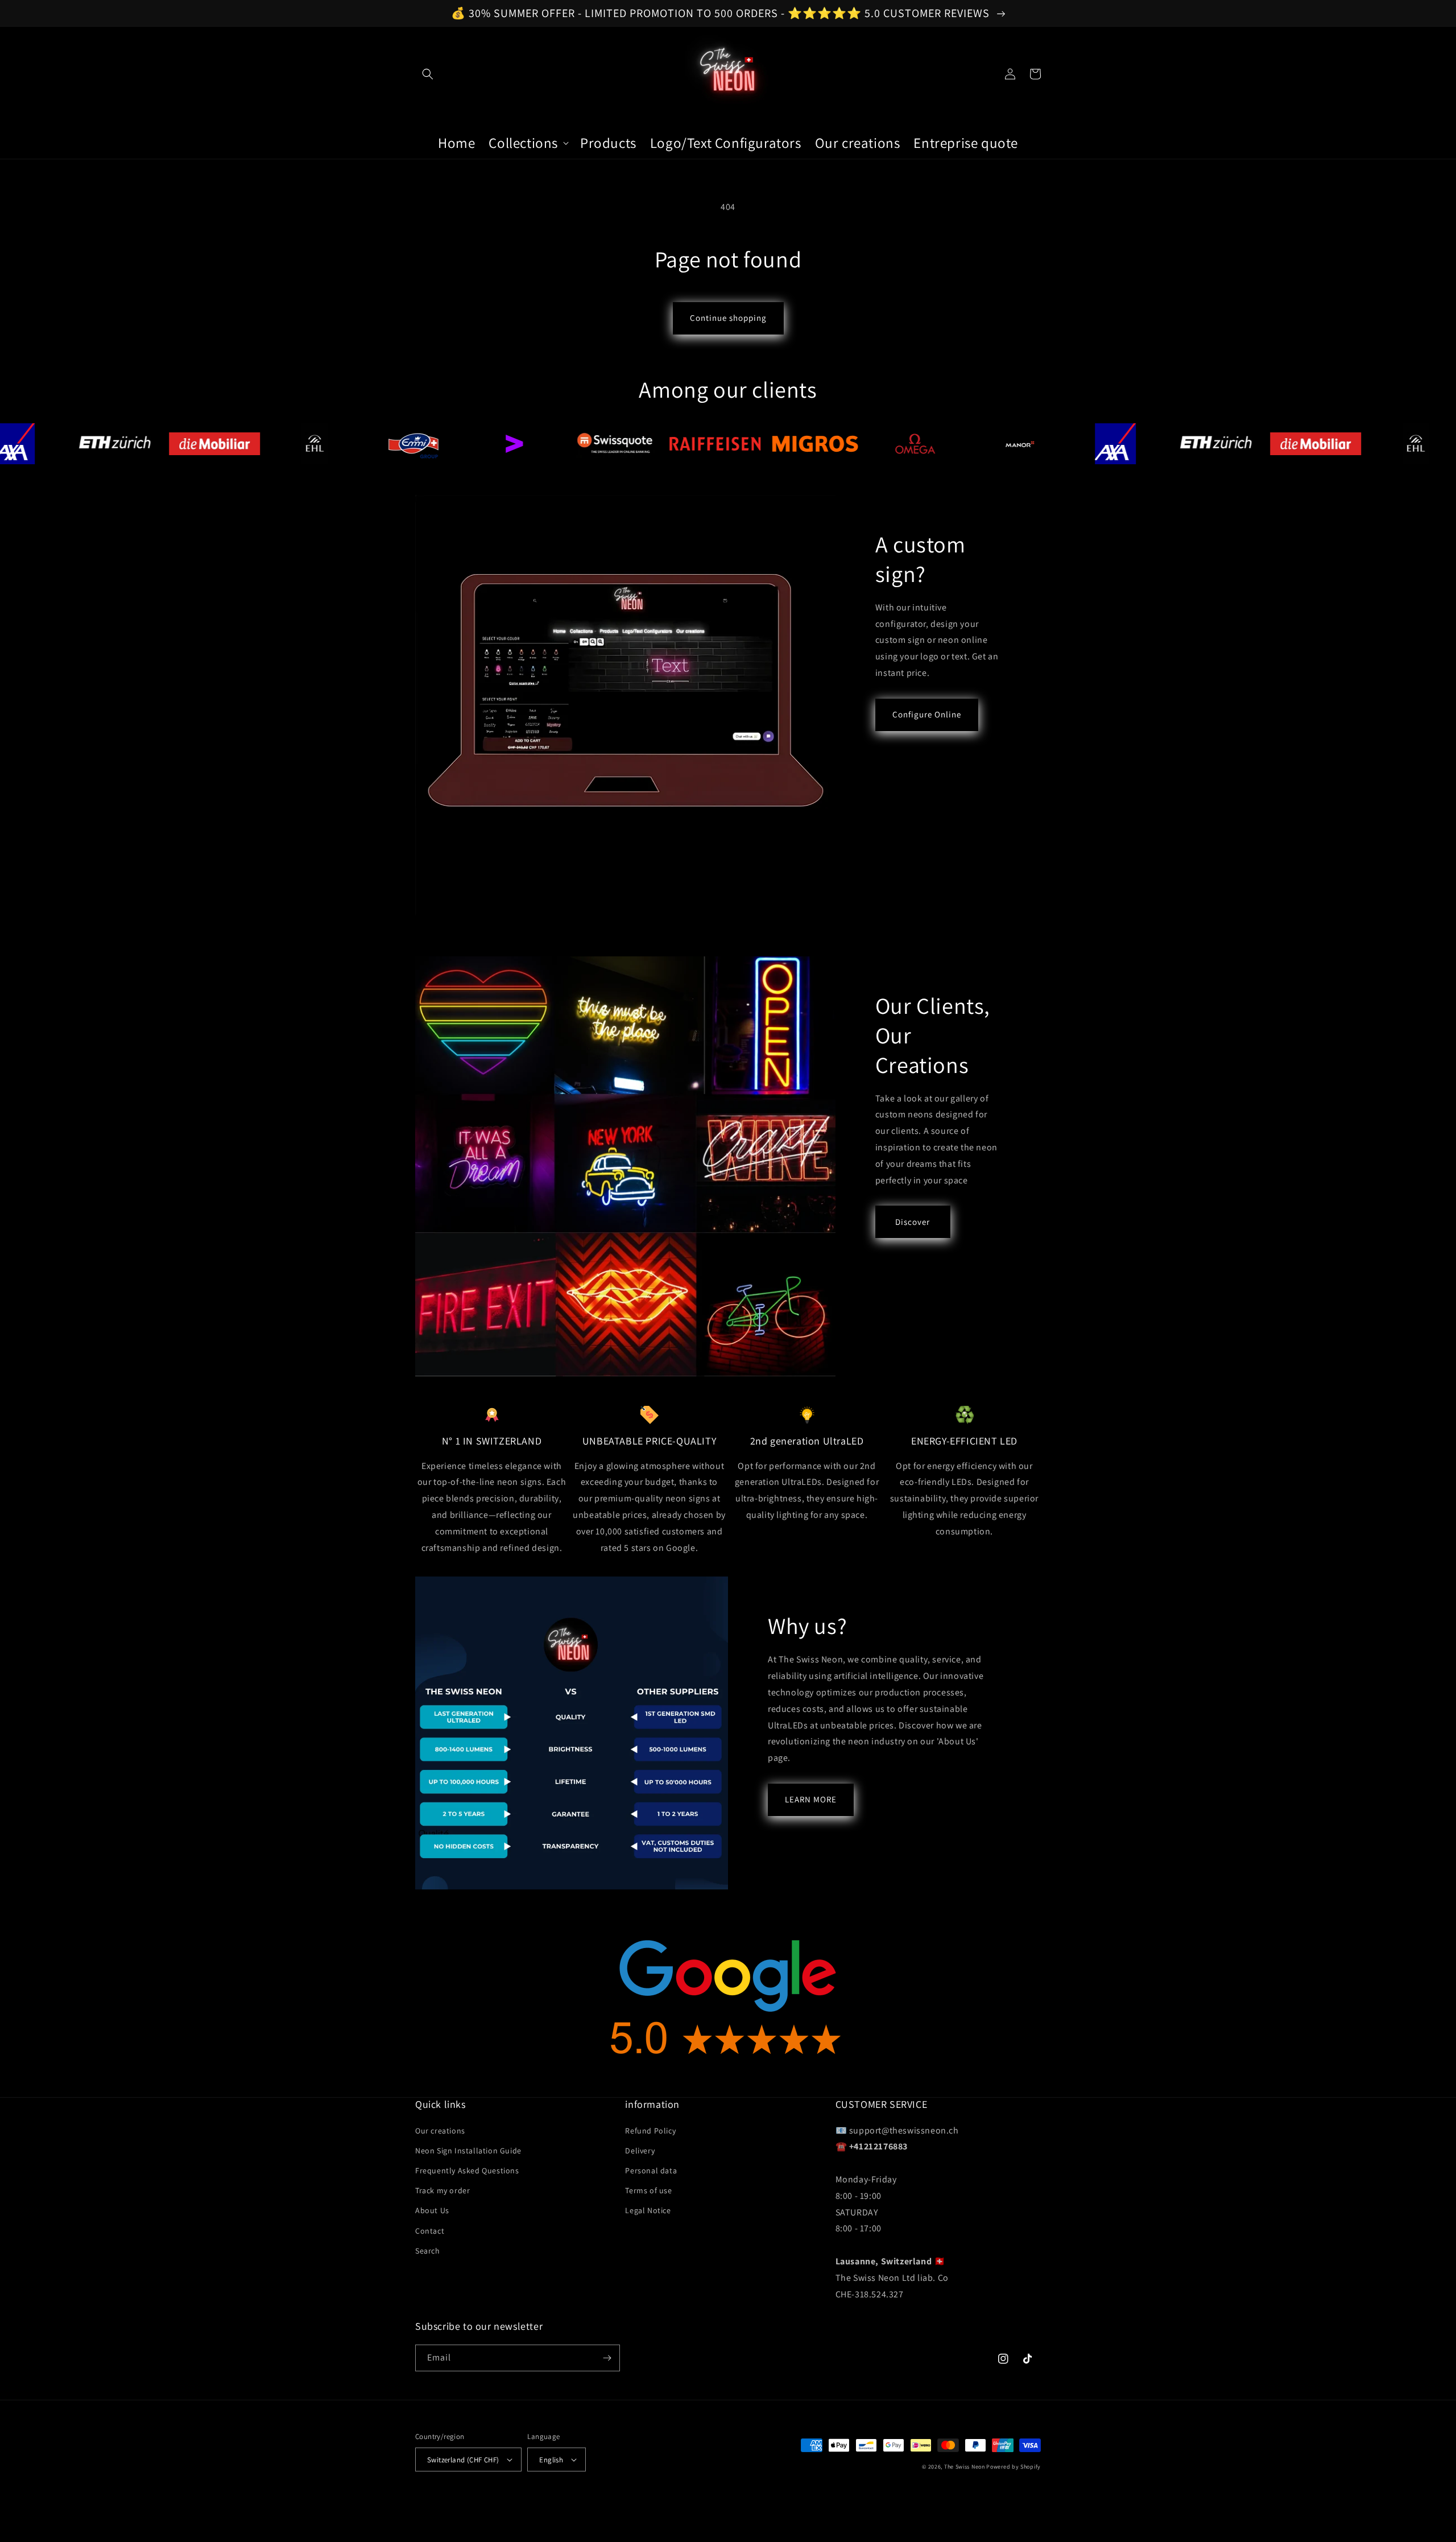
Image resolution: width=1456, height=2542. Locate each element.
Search (428, 2251)
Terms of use (648, 2190)
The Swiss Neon (965, 2467)
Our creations (440, 2131)
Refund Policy (650, 2131)
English (551, 2460)
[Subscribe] (607, 2358)
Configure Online (927, 714)
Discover (913, 1222)
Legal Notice (648, 2210)
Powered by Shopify (1014, 2467)
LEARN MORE (811, 1799)
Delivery (640, 2151)
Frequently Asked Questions (467, 2170)
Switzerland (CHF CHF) (463, 2460)
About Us (432, 2210)
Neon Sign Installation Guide (468, 2151)
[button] (428, 74)
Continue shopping (728, 318)
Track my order (442, 2190)
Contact (430, 2231)
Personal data (651, 2170)
